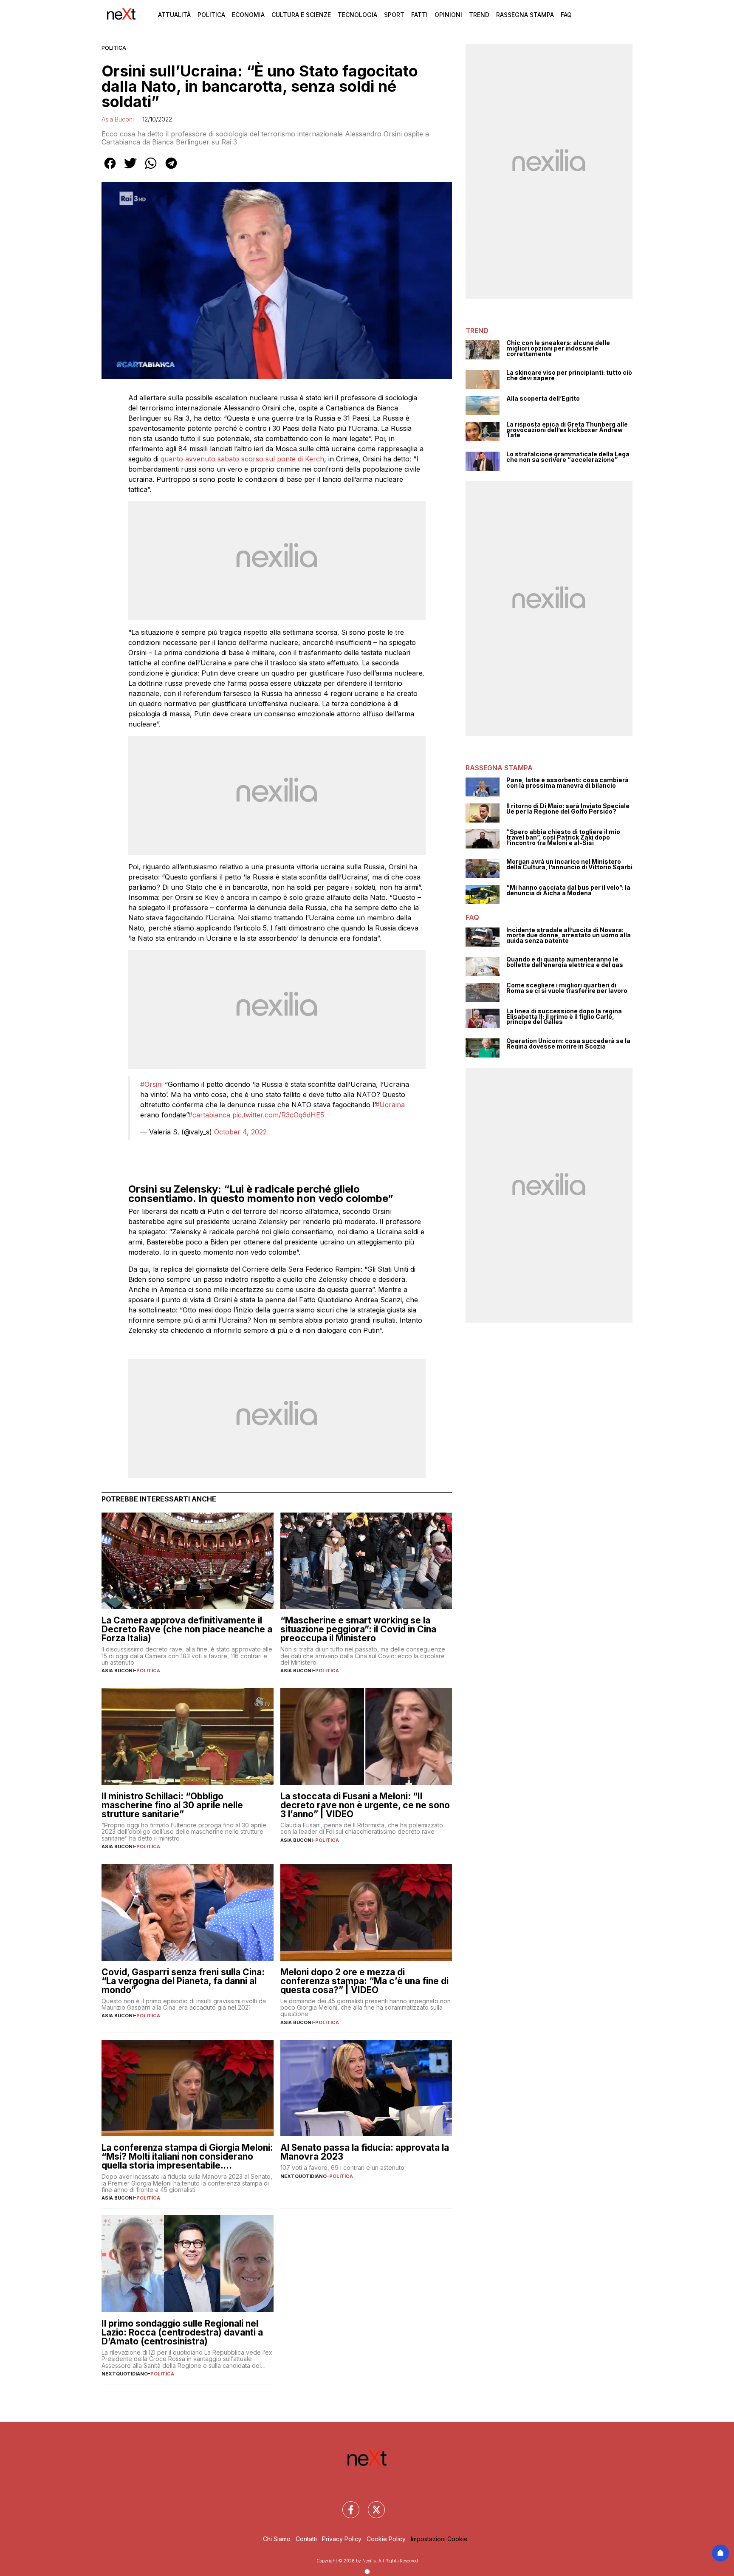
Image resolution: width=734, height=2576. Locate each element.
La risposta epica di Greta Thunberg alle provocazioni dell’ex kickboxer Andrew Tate (567, 430)
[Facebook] (346, 2505)
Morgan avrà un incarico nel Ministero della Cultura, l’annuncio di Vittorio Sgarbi (569, 864)
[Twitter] (371, 2505)
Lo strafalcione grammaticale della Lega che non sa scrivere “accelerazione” (568, 457)
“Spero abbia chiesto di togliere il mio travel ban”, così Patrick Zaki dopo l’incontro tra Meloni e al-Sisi (563, 837)
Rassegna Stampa (525, 15)
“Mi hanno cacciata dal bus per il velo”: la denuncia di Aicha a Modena (568, 890)
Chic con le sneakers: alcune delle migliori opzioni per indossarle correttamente (558, 348)
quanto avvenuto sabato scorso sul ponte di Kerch (242, 459)
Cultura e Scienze (301, 15)
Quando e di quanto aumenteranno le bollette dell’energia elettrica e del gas (565, 962)
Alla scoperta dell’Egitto (543, 399)
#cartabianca (209, 1115)
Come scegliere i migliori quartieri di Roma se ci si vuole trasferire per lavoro (567, 988)
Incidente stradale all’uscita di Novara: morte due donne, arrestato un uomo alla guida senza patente (569, 936)
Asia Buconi (118, 119)
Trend (479, 15)
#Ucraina (390, 1105)
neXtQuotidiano (303, 2176)
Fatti (419, 15)
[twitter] (130, 169)
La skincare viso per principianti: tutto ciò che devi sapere (569, 375)
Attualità (174, 15)
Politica (211, 15)
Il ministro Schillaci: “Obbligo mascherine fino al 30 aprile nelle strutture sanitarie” (172, 1805)
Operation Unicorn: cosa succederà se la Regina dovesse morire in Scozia (568, 1044)
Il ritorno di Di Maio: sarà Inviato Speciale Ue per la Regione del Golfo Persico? (568, 809)
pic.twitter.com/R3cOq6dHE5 (278, 1115)
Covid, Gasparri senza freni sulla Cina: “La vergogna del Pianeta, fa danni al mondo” (183, 1981)
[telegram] (171, 169)
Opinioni (448, 15)
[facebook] (110, 169)
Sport (394, 15)
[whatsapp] (151, 169)
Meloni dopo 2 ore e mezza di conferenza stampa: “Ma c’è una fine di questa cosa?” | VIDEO (364, 1981)
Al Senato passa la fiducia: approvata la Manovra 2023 (365, 2152)
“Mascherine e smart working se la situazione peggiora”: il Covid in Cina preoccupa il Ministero (358, 1629)
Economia (248, 15)
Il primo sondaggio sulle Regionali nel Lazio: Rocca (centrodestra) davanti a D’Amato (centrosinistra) (182, 2332)
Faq (566, 15)
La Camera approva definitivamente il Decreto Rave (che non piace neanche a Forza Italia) (187, 1629)
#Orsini (151, 1084)
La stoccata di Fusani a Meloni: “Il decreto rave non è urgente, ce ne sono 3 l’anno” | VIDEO (365, 1805)
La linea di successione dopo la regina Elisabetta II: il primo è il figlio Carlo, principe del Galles (564, 1017)
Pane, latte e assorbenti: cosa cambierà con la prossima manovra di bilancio (567, 783)
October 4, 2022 (240, 1132)
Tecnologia (357, 15)
